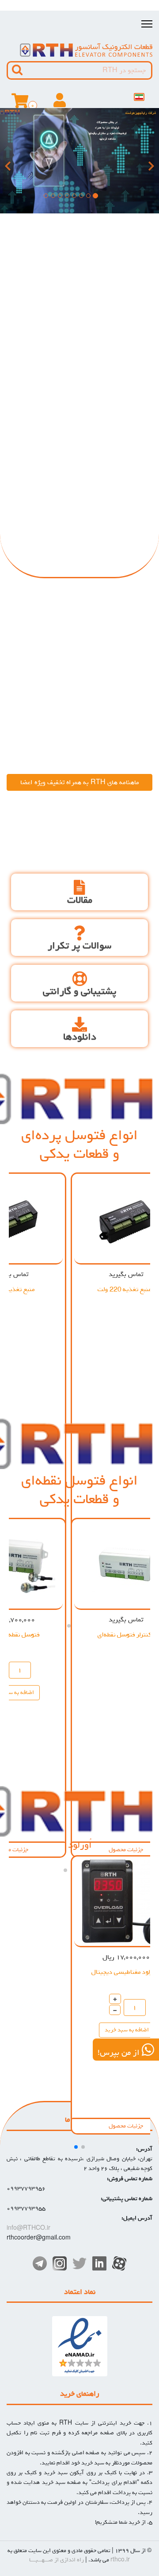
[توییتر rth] (79, 2263)
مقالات (80, 900)
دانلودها (80, 1037)
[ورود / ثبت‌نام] (60, 104)
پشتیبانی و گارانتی (79, 992)
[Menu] (147, 24)
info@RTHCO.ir (28, 2228)
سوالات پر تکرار (79, 946)
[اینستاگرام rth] (60, 2263)
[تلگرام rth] (40, 2263)
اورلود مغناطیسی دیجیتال (125, 1972)
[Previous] (9, 161)
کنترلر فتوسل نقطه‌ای (125, 1634)
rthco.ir (120, 2560)
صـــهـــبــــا (41, 2560)
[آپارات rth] (119, 2263)
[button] (83, 2147)
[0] (20, 104)
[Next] (150, 161)
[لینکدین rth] (99, 2263)
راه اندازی (72, 2560)
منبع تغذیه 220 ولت (125, 1289)
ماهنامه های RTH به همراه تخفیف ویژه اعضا (80, 782)
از (57, 2560)
